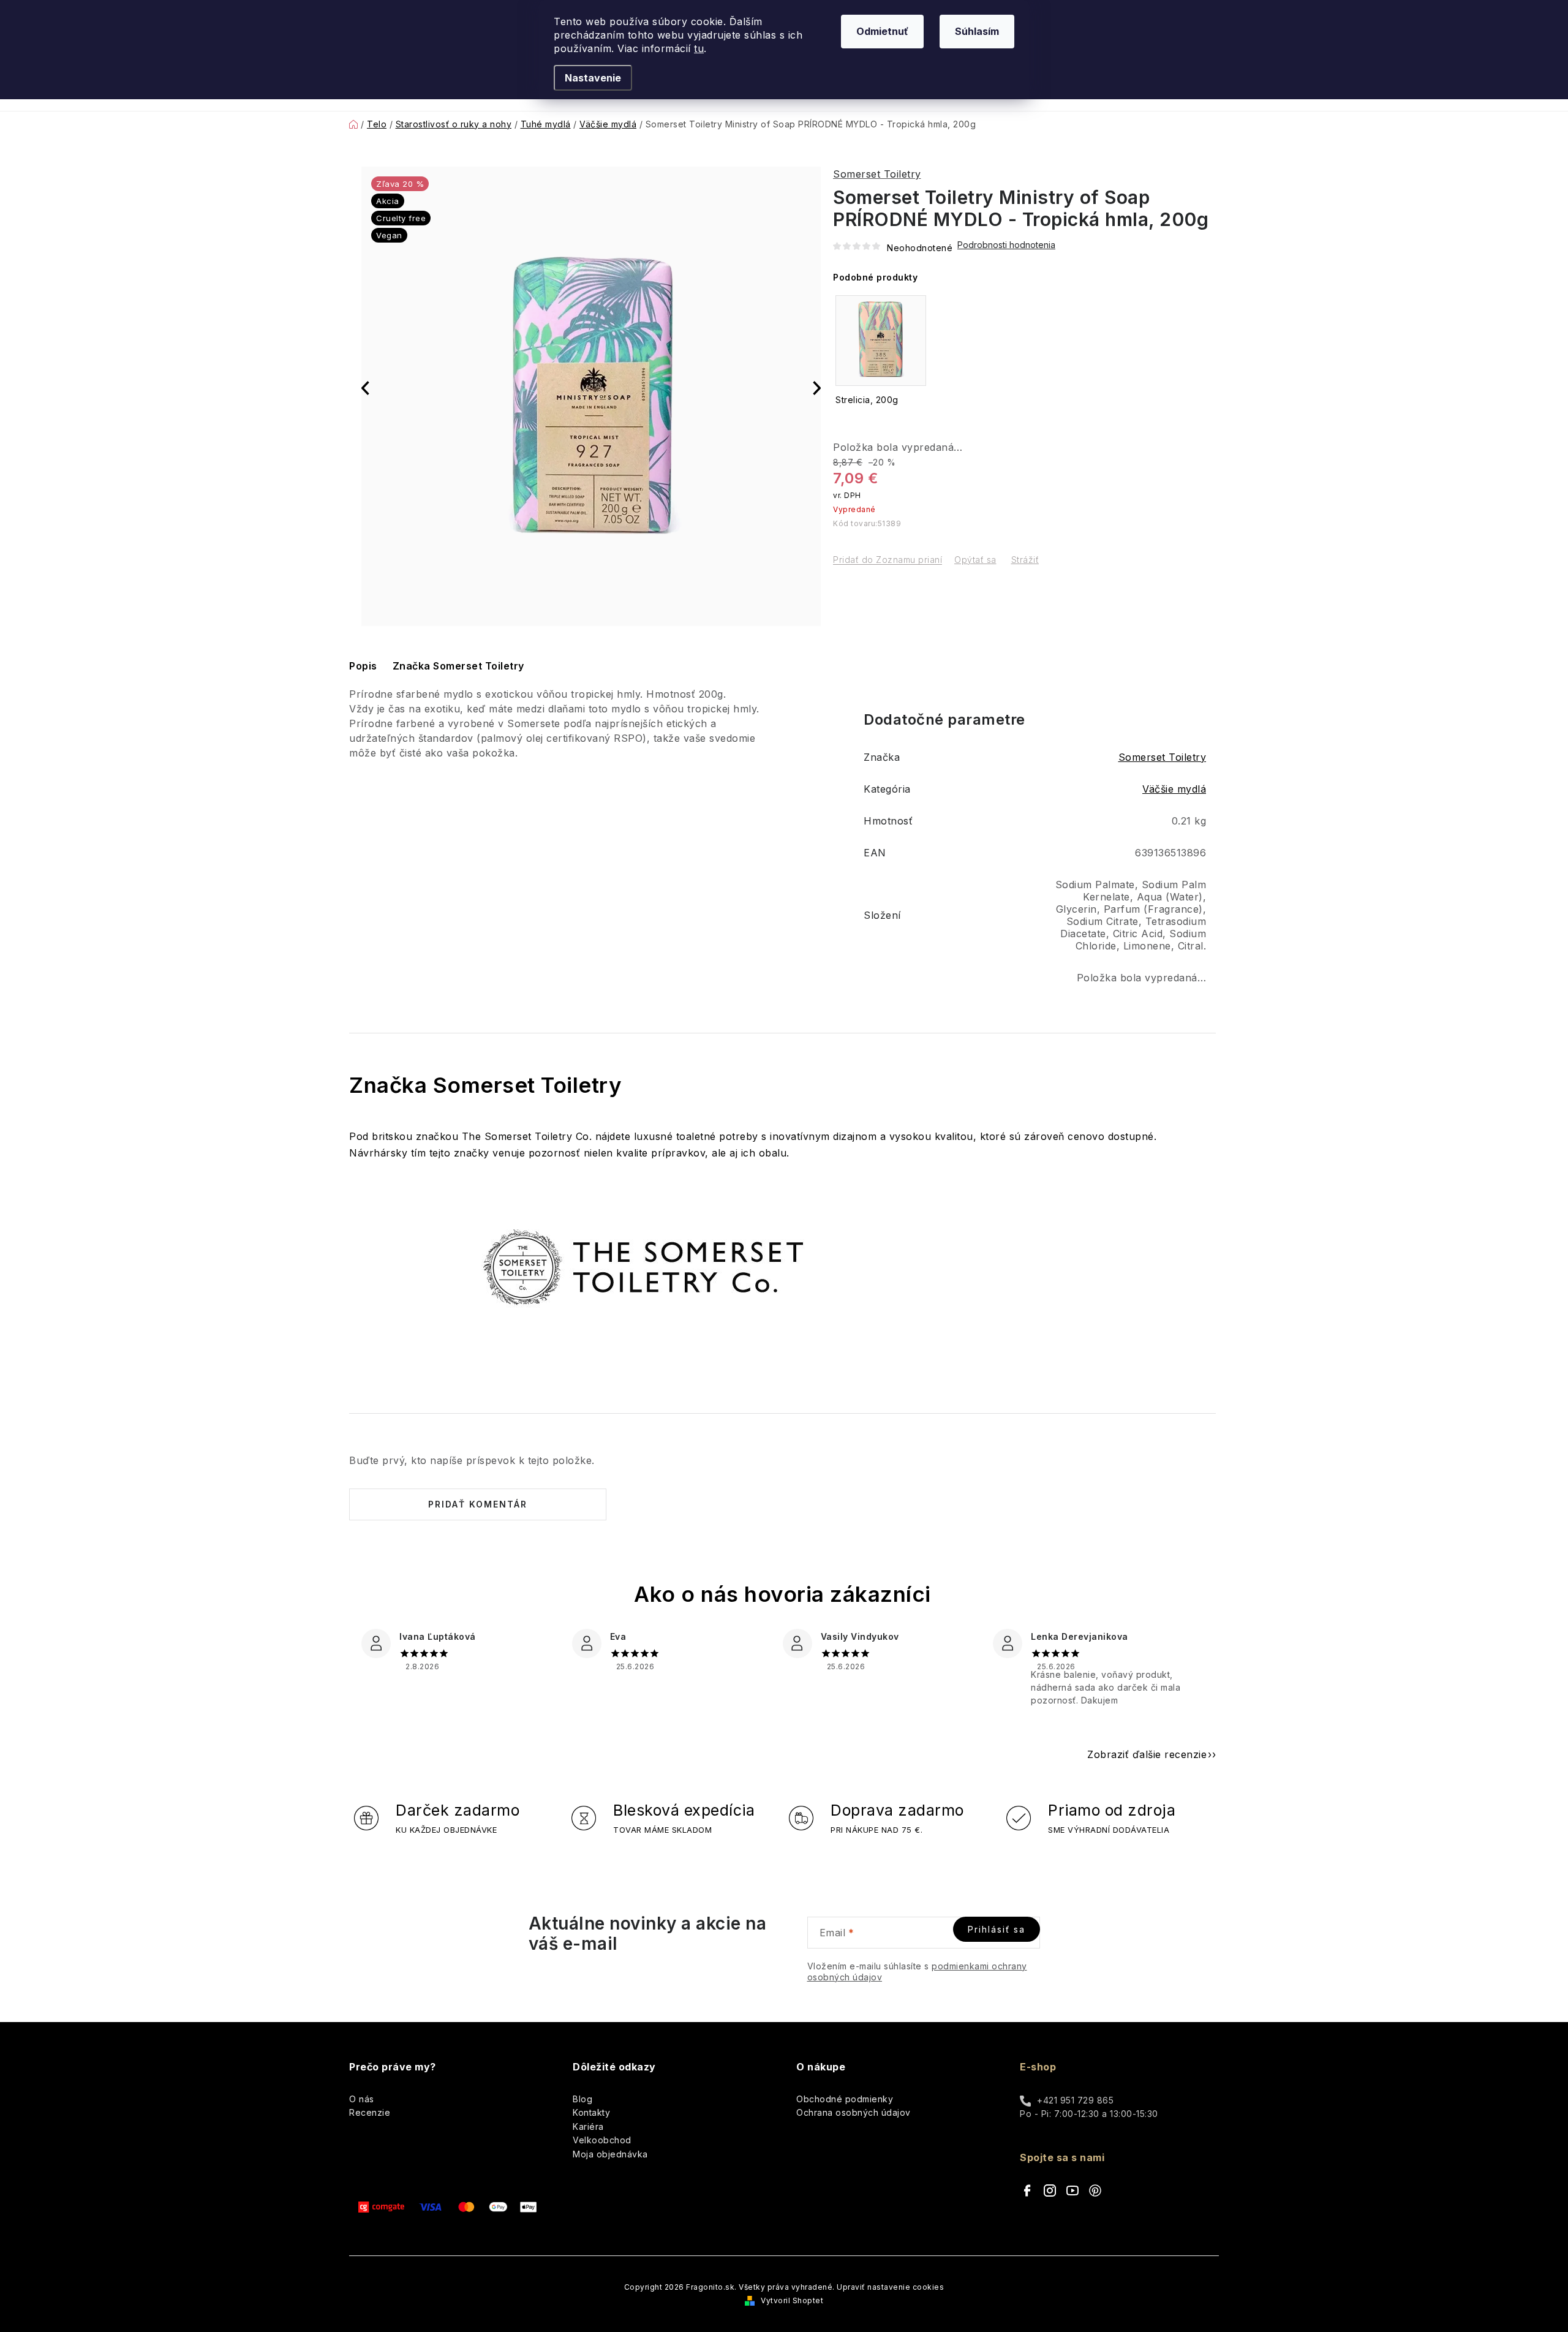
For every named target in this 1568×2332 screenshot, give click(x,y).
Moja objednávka (610, 2154)
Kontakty (591, 2112)
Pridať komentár (478, 1504)
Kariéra (588, 2126)
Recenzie (370, 2112)
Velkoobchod (602, 2140)
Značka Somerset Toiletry (458, 666)
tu (699, 48)
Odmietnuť (882, 31)
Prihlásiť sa (997, 1929)
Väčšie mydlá (1174, 789)
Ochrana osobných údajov (854, 2112)
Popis (363, 666)
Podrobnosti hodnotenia (1006, 245)
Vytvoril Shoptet (792, 2300)
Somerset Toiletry (877, 174)
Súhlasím (977, 31)
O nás (362, 2099)
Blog (582, 2099)
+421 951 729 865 (1075, 2100)
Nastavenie (593, 78)
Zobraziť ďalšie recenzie (1147, 1754)
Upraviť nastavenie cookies (890, 2287)
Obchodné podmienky (845, 2099)
